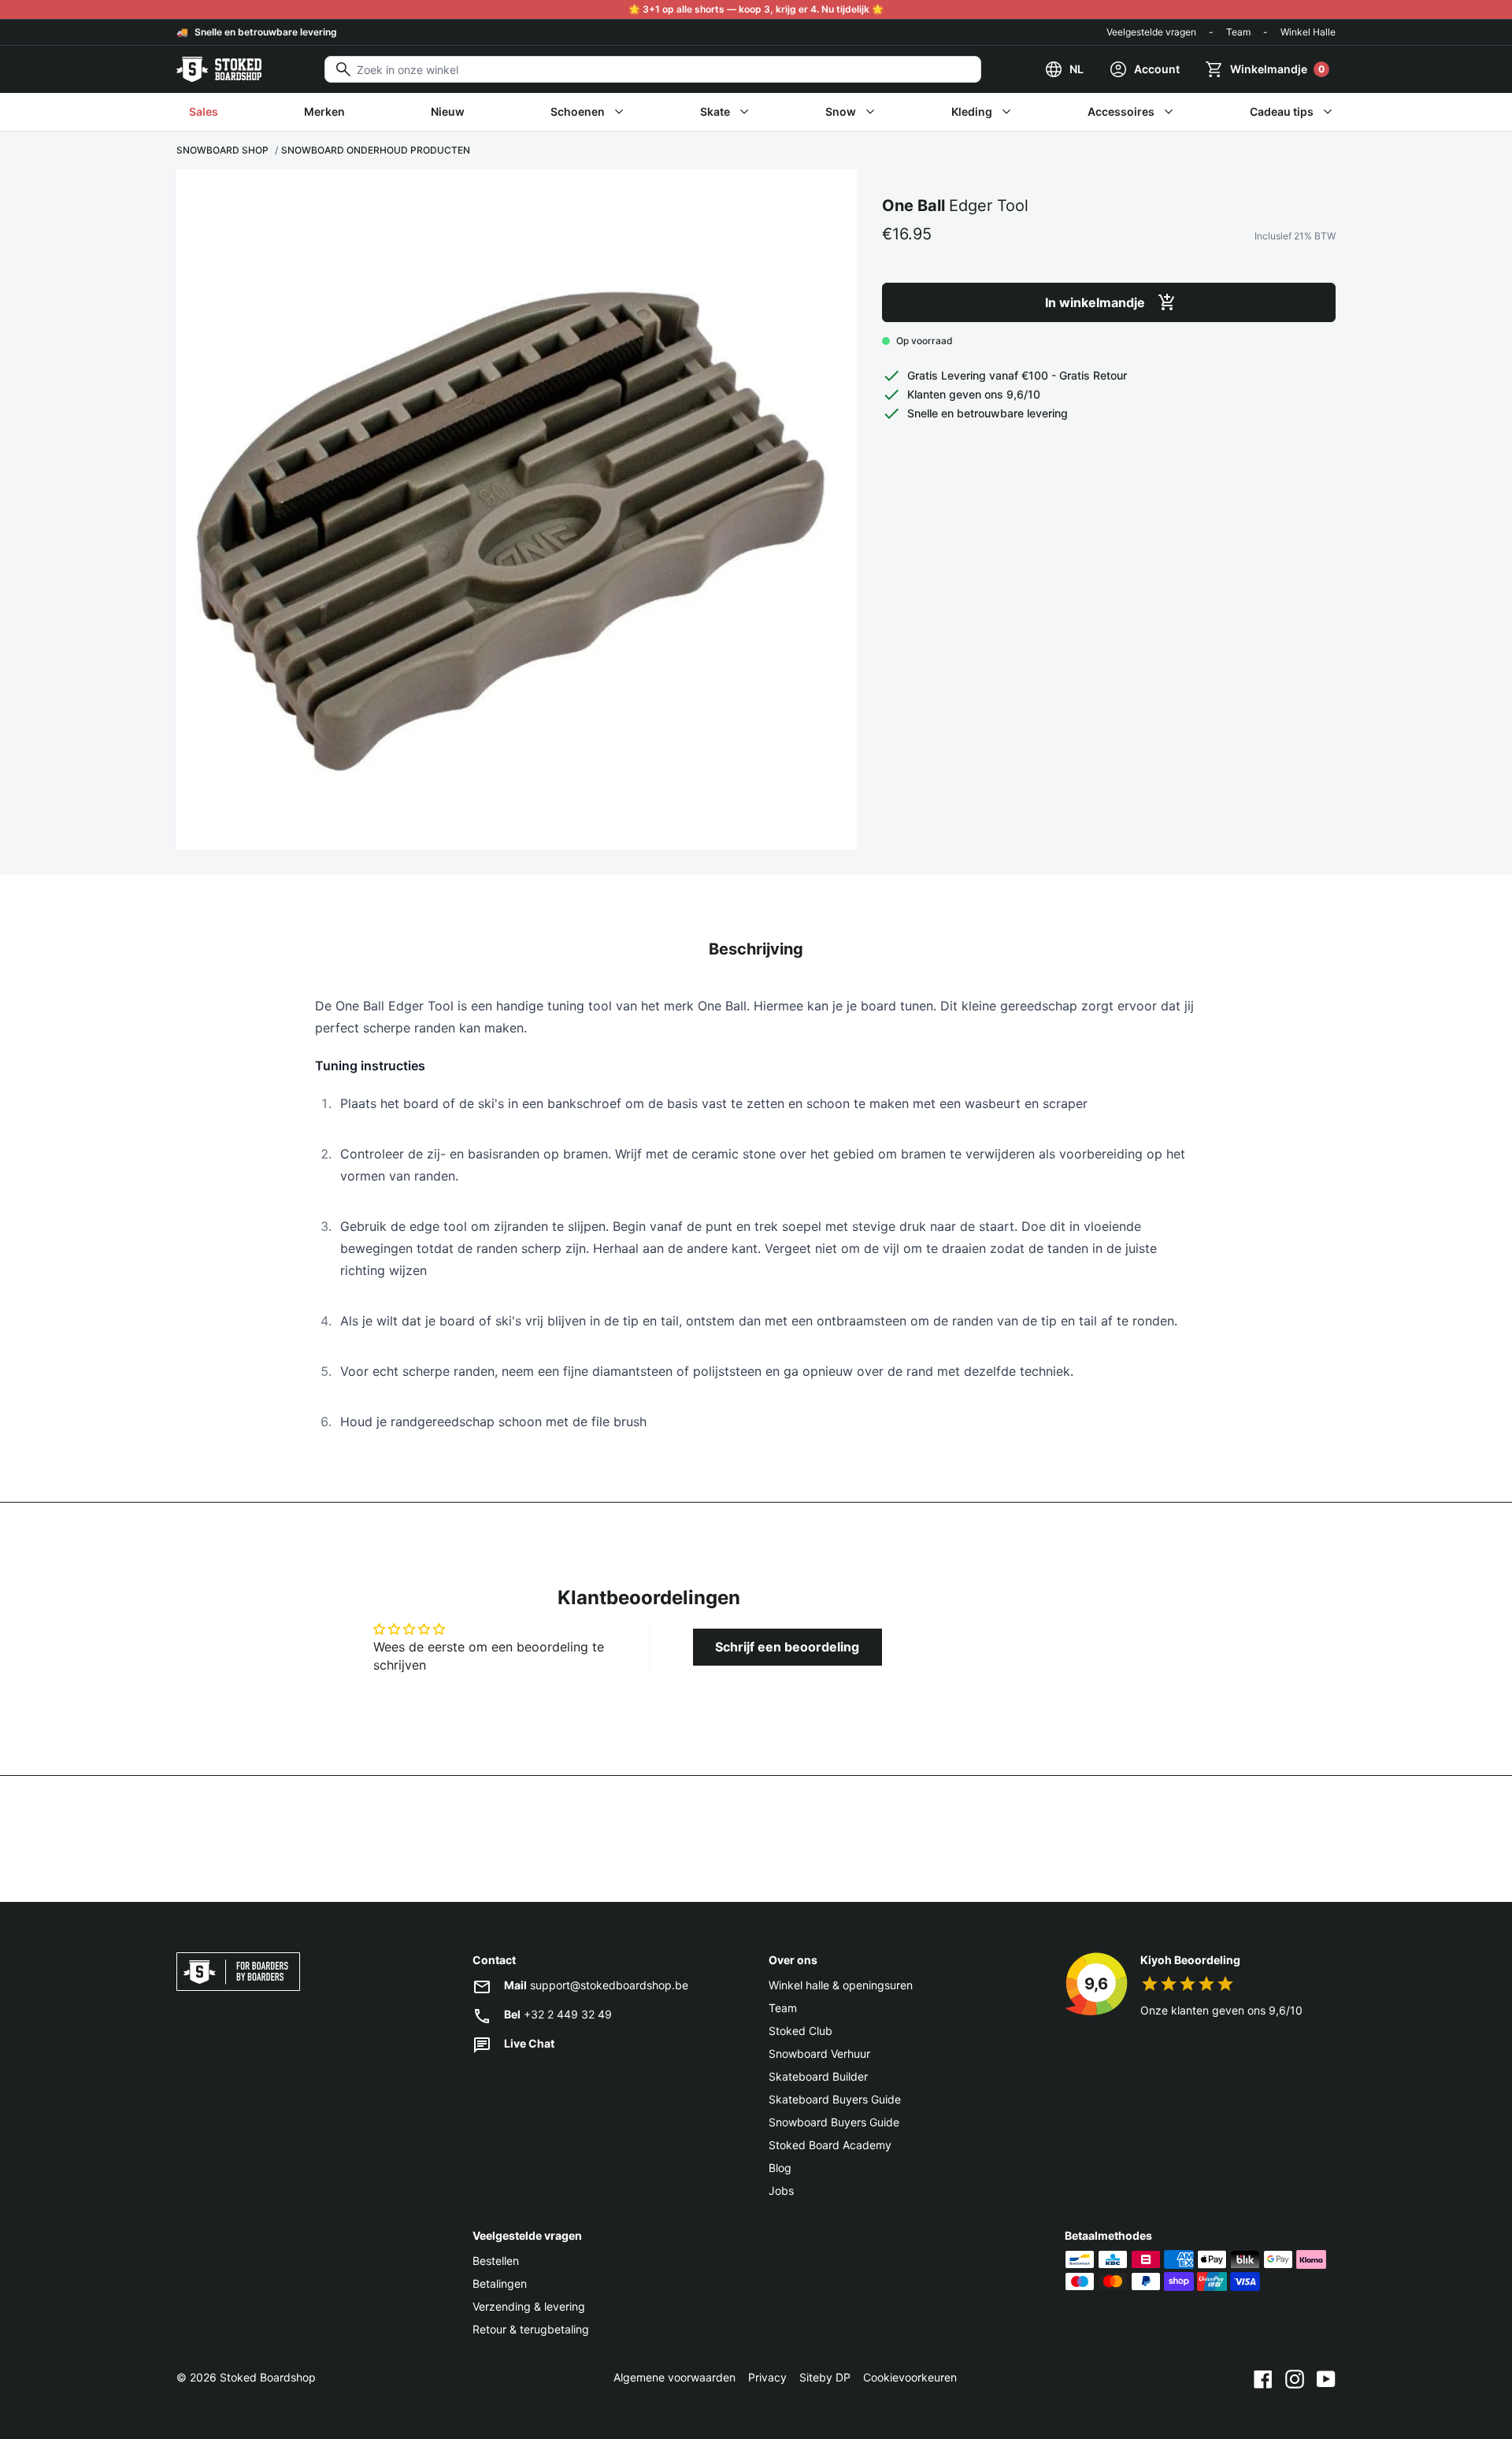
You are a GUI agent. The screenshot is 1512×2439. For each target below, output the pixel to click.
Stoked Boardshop (268, 2377)
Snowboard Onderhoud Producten (376, 150)
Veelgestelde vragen (1151, 32)
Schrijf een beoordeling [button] (787, 1647)
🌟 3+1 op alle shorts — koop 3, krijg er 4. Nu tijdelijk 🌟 (756, 9)
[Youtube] (1326, 2378)
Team (1238, 32)
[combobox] (653, 69)
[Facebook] (1263, 2378)
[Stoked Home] (219, 69)
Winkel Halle (1308, 32)
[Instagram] (1295, 2378)
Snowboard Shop (222, 150)
